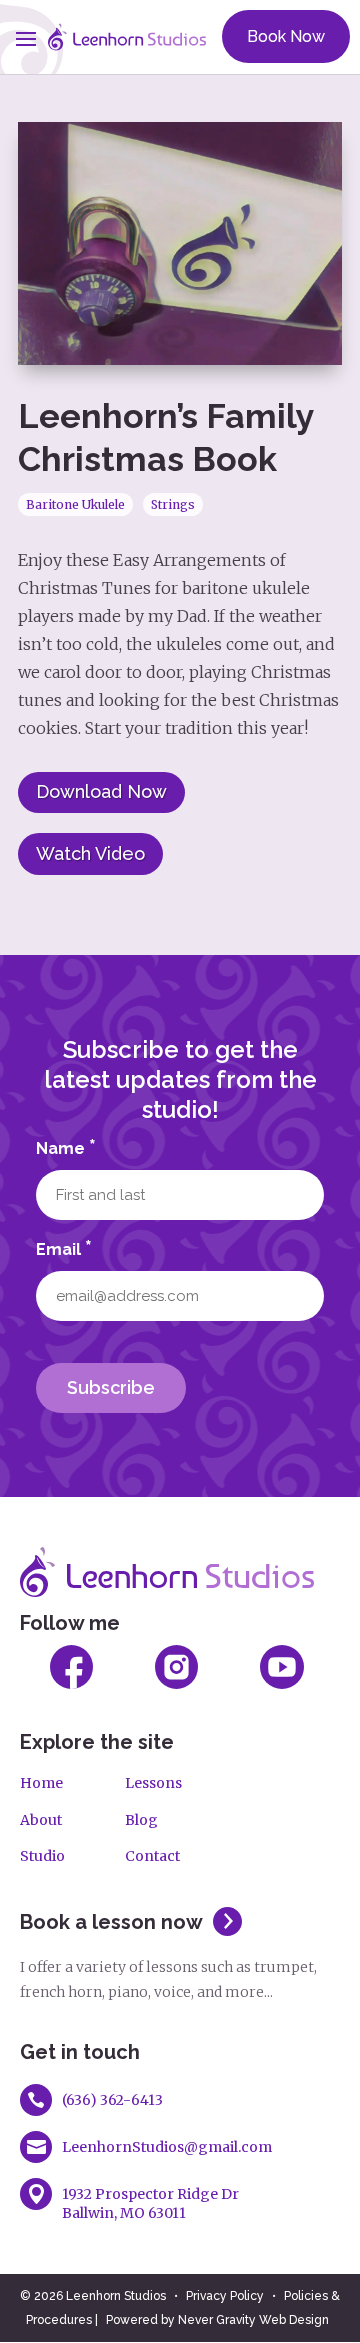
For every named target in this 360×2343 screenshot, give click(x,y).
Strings (173, 504)
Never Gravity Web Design (253, 2320)
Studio (42, 1856)
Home (41, 1783)
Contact (152, 1856)
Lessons (153, 1783)
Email (64, 1248)
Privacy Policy (225, 2296)
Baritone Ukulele (75, 504)
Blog (141, 1820)
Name (66, 1147)
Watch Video (90, 853)
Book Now (286, 36)
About (41, 1820)
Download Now (101, 791)
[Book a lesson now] (222, 1935)
